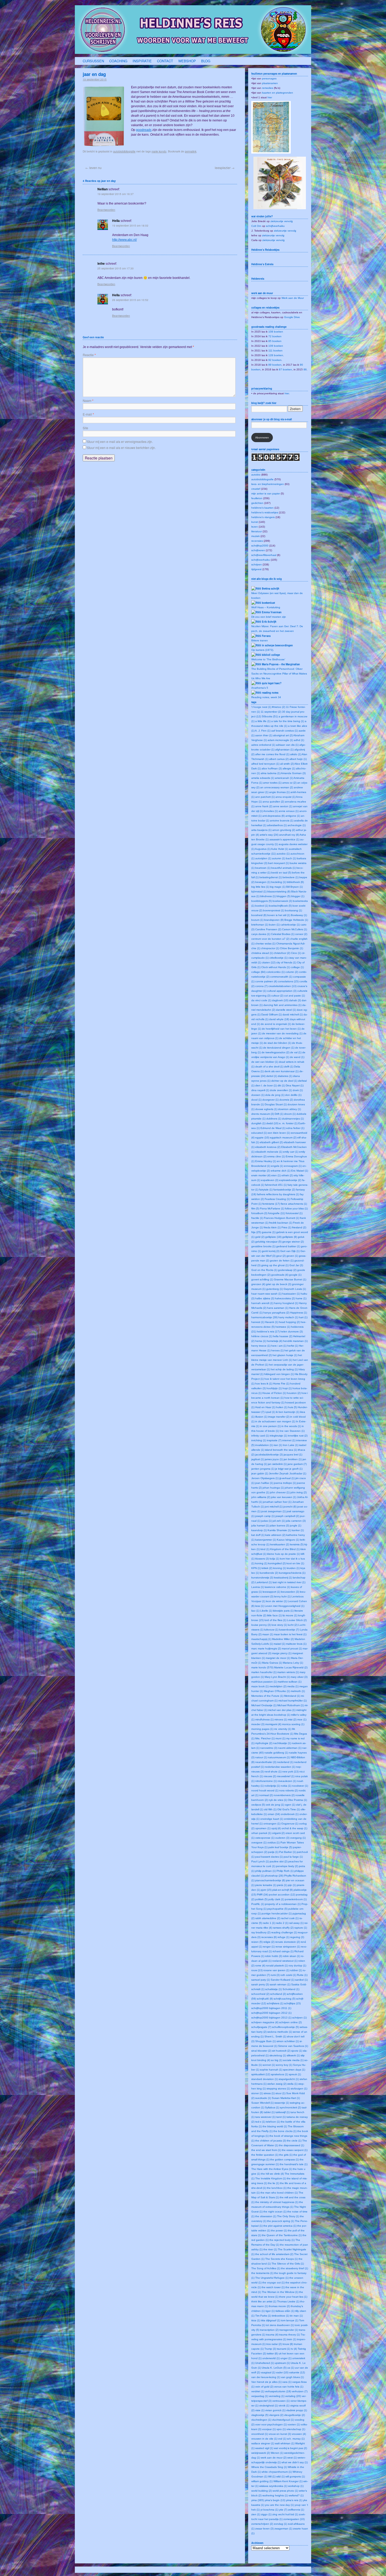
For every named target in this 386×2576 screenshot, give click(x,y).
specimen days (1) (294, 2070)
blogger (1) (298, 896)
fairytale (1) (266, 1190)
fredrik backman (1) (281, 1223)
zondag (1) (280, 2524)
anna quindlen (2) (273, 802)
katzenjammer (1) (266, 1540)
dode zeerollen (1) (281, 1090)
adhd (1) (299, 740)
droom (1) (290, 1114)
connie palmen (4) (266, 981)
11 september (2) (271, 712)
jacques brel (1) (293, 1455)
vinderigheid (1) (268, 2406)
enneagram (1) (293, 1166)
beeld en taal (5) (281, 873)
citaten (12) (269, 962)
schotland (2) (278, 1994)
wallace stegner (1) (263, 2443)
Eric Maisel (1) (300, 1171)
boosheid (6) (259, 915)
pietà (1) (282, 1885)
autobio (256, 475)
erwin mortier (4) (261, 1175)
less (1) (260, 1606)
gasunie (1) (269, 1232)
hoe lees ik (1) (264, 1384)
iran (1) (278, 1445)
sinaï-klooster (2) (261, 2051)
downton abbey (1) (289, 1109)
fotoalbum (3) (259, 1213)
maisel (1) (279, 1644)
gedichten (257, 503)
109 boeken (276, 346)
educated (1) (259, 1133)
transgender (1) (289, 2330)
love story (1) (279, 1625)
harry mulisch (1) (288, 1317)
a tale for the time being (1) (288, 721)
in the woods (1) (291, 1426)
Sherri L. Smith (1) (275, 2036)
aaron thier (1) (264, 735)
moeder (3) (258, 1724)
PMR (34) (262, 1895)
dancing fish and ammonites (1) (282, 1005)
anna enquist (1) (285, 797)
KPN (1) (256, 1568)
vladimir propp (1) (297, 2410)
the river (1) (270, 2249)
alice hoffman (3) (272, 768)
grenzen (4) (258, 1284)
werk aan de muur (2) (274, 2458)
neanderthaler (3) (266, 1762)
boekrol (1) (262, 906)
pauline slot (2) (279, 1861)
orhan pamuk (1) (261, 1833)
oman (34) (274, 1814)
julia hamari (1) (260, 1525)
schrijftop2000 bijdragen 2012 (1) (271, 2013)
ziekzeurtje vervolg (282, 221)
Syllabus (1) (272, 2107)
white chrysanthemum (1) (277, 2472)
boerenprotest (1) (274, 910)
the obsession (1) (266, 2216)
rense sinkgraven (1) (288, 1947)
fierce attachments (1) (294, 1204)
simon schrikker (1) (288, 2041)
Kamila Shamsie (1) (279, 1530)
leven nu (93, 168)
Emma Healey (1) (266, 1161)
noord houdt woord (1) (265, 1790)
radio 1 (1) (269, 1923)
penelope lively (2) (287, 1866)
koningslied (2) (277, 1563)
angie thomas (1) (279, 792)
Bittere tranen (260, 640)
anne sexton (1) (283, 806)
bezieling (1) (279, 882)
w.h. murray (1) (296, 2439)
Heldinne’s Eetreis (262, 264)
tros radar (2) (274, 2344)
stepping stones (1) (278, 2089)
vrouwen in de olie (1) (264, 2439)
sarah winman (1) (280, 1984)
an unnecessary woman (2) (277, 787)
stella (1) (292, 2084)
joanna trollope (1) (285, 1483)
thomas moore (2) (279, 2306)
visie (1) (260, 2410)
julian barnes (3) (279, 1525)
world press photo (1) (285, 2491)
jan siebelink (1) (277, 1464)
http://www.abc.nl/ (124, 240)
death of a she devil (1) (269, 1067)
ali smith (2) (287, 764)
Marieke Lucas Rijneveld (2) (291, 1667)
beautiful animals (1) (283, 868)
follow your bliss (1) (296, 1208)
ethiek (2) (287, 1175)
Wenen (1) (277, 2453)
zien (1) (256, 2514)
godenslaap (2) (287, 1270)
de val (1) (296, 1052)
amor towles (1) (272, 783)
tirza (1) (256, 2320)
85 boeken (275, 341)
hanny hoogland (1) (286, 1303)
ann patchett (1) (265, 797)
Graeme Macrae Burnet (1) (290, 1279)
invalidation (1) (264, 1445)
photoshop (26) (274, 1876)
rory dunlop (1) (297, 1966)
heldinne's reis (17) (268, 1332)
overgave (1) (259, 1842)
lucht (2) (293, 1625)
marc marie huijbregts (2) (266, 1649)
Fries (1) (286, 1227)
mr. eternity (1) (283, 1729)
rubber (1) (296, 1970)
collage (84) (258, 972)
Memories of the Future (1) (267, 1696)
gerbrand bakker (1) (288, 1246)
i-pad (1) (270, 1412)
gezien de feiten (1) (282, 1261)
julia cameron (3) (296, 1521)
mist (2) (292, 1719)
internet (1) (289, 1440)
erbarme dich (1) (281, 1171)
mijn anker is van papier (266, 494)
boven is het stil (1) (279, 915)
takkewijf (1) (283, 2112)
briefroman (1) (260, 925)
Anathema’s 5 (260, 688)
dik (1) (281, 1085)
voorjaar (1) (269, 2429)
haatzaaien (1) (291, 1294)
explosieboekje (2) (290, 1180)
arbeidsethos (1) (277, 825)
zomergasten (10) (294, 2519)
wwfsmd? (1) (296, 2495)
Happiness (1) (299, 1313)
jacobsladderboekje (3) (269, 1455)
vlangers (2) (276, 2415)
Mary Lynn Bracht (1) (277, 1677)
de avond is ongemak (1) (276, 1024)
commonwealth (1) (281, 977)
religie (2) (269, 1942)
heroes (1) (277, 1350)
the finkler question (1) (265, 2155)
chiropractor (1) (270, 948)
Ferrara (266, 636)
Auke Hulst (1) (280, 849)
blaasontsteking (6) (279, 891)
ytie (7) (283, 2510)
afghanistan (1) (284, 750)
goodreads (144, 130)
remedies (268, 88)
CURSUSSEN (93, 61)
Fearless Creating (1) (277, 1199)
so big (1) (277, 2060)
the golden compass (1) (285, 2160)
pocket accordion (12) (282, 1895)
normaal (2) (266, 1795)
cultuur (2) (277, 996)
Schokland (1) (291, 1989)
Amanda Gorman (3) (293, 773)
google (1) (295, 1275)
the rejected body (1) (282, 2240)
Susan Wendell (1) (262, 2103)
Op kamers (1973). (263, 650)
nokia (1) (286, 1786)
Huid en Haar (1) (265, 1407)
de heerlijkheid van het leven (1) (281, 1029)
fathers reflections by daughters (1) (278, 1194)
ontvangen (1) (272, 1824)
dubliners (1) (274, 1119)
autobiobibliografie (124, 151)
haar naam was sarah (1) (266, 1294)
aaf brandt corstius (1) (285, 731)
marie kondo (159, 151)
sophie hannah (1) (271, 2070)
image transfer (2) (279, 1417)
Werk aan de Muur (293, 298)
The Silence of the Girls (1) (288, 2264)
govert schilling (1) (262, 1279)
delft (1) (289, 1067)
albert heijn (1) (298, 759)
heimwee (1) (283, 1327)
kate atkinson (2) (275, 1535)
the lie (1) (273, 2183)
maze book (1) (260, 1686)
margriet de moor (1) (278, 1658)
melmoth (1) (298, 1691)
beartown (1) (263, 868)
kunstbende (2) (269, 1573)
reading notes (270, 693)
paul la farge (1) (293, 1857)
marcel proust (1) (292, 1649)
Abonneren (262, 438)
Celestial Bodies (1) (283, 934)
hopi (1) (287, 1388)
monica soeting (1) (293, 1724)
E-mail (88, 414)
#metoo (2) (279, 707)
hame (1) (301, 1298)
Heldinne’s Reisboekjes (265, 250)
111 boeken (275, 351)
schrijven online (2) (290, 2022)
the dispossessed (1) (291, 2145)
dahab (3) (295, 1000)
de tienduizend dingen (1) (279, 1048)
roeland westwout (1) (285, 1961)
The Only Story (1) (288, 2216)
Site (85, 428)
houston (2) (294, 1393)
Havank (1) (272, 1322)
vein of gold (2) (264, 2387)
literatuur (257, 531)
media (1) (293, 1686)
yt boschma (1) (269, 2510)
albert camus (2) (279, 759)
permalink (191, 151)
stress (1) (269, 2093)
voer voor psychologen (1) (271, 2424)
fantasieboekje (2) (284, 1190)
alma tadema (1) (271, 773)
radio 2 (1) (282, 1923)
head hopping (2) (289, 1322)
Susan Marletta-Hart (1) (286, 2098)
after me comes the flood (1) (272, 754)
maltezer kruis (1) (296, 1644)
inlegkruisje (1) (278, 1436)
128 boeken (276, 355)
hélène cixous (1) (262, 1336)
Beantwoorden (106, 210)
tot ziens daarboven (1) (280, 2325)
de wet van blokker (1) (265, 1062)
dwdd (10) (272, 1123)
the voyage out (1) (273, 2283)
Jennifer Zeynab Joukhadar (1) (288, 1473)
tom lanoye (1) (290, 2320)
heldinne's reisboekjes (265, 512)
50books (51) (270, 716)
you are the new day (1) (279, 2505)
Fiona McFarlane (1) (272, 1208)
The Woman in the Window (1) (280, 2292)
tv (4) (294, 2349)
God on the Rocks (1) (264, 1270)
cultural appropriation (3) (282, 991)
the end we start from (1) (266, 2150)
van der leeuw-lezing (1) (266, 2377)
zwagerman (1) (283, 2529)
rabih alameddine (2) (268, 1918)
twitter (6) (272, 2353)
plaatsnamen (270, 83)
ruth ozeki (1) (288, 1975)
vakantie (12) (297, 2372)
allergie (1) (289, 768)
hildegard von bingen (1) (279, 1374)
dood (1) (256, 1100)
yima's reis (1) (294, 2500)
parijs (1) (273, 1852)
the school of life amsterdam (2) (274, 2254)
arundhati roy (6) (289, 835)
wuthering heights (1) (275, 2495)
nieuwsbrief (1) (286, 1776)
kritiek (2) (267, 1568)
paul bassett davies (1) (269, 1857)
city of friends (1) (286, 962)
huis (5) (293, 1407)
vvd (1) (282, 2439)
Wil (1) (272, 2477)
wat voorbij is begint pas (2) (290, 2448)
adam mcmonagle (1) (280, 740)
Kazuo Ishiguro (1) (288, 1540)
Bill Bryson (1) (294, 887)
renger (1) (269, 1947)
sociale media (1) (293, 2060)
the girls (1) (286, 2155)
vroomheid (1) (260, 2434)
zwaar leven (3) (264, 2529)
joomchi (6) (290, 1507)
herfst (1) (293, 1346)
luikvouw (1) (271, 1630)
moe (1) (302, 1719)
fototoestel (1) (294, 1213)
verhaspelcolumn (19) (278, 2391)
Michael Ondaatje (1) (264, 1705)
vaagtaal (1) (268, 2372)
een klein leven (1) (279, 1133)
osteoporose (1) (265, 1838)
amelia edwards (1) (263, 778)
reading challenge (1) (284, 1932)
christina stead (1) (262, 953)
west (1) (292, 2458)
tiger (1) (270, 2311)
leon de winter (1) (277, 1601)
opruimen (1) (263, 1828)
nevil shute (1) (273, 1772)
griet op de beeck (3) (279, 1284)
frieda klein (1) (272, 1227)
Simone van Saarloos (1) (293, 2046)
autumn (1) (279, 858)
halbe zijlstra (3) (265, 1298)
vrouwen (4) (299, 2434)
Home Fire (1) (281, 1384)
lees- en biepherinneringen (268, 484)
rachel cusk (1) (290, 1918)
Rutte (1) (302, 1975)
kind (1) (265, 1549)
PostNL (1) (258, 1904)
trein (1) (292, 2339)
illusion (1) (261, 1417)
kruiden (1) (293, 1568)
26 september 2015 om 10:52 (130, 300)
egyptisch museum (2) (283, 1138)
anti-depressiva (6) (273, 816)
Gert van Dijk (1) (290, 1251)
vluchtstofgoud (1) (283, 2420)
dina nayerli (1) (260, 1090)
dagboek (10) (280, 1000)
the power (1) (279, 2230)
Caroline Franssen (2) (268, 929)
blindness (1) (268, 896)
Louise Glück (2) (297, 1620)
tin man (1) (296, 2316)
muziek (255, 536)
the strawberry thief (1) (294, 2268)
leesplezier (225, 168)
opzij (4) (276, 1828)
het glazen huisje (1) (285, 1355)
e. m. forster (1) (288, 1123)
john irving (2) (299, 1492)
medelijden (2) (278, 1686)
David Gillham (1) (272, 1014)
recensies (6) (269, 1937)
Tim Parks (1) (263, 2316)
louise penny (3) (261, 1625)
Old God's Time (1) (289, 1809)
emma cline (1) (276, 1156)
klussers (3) (262, 1559)
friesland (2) (299, 1227)
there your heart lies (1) (293, 2297)
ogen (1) (290, 1805)
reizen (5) (257, 1942)
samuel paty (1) (261, 1980)
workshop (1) (296, 2486)
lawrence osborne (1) (277, 1587)
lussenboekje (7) (289, 1630)
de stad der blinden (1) (277, 1043)
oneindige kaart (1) (272, 1819)
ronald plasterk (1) (277, 1966)
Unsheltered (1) (265, 2363)
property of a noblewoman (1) (283, 1904)
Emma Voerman (272, 612)
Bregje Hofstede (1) (296, 920)
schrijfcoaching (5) (285, 1999)
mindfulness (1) (264, 1719)
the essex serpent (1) (295, 2150)
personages (269, 78)
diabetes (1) (285, 1076)
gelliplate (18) (273, 1237)
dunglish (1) (258, 1123)
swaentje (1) (282, 2103)
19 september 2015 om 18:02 (130, 226)
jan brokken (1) (293, 1459)
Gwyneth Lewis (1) (295, 1289)
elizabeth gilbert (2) (271, 1142)
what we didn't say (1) (295, 2462)
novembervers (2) (284, 1795)
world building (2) (262, 2491)
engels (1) (277, 1166)
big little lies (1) (260, 887)
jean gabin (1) (260, 1473)
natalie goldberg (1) (276, 1753)
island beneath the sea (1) (281, 1450)
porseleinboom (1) (296, 1899)
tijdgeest (256, 569)
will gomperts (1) (295, 2477)
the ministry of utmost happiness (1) (277, 2202)
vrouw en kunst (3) (280, 2434)
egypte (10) (262, 1138)
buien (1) (274, 925)
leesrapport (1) (271, 1592)
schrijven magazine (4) (265, 2022)
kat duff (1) (258, 1535)
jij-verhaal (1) (287, 1478)
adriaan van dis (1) (287, 745)
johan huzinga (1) (273, 1488)
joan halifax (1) (264, 1483)
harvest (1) (258, 1322)
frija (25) (256, 1232)
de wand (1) (297, 1057)
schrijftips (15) (292, 2003)
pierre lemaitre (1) (266, 1885)
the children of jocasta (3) (271, 2141)
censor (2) (301, 934)
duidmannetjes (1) (293, 1119)
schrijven (257, 564)
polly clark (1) (276, 1899)
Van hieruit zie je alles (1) (266, 2382)
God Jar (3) (296, 1265)
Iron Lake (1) (291, 1445)
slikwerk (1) (293, 2055)
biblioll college (271, 655)
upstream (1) (282, 2363)
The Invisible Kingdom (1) (271, 2178)
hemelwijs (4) (275, 1341)
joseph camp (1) (265, 1516)
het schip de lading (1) (284, 1369)
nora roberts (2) (288, 1790)
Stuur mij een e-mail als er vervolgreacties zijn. (120, 441)
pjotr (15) (266, 1890)
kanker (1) (298, 1530)
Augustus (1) (263, 849)
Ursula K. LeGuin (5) (274, 2368)
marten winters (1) (288, 1672)
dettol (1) (272, 1076)
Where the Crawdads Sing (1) (269, 2467)
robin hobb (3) (273, 1956)
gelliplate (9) (290, 1237)
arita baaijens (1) (261, 830)
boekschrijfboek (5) (280, 906)
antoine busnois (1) (282, 821)
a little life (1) (263, 721)
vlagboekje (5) (260, 2415)
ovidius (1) (273, 1842)
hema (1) (261, 1341)
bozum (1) (257, 920)
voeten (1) (294, 2424)
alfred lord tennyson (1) (265, 764)
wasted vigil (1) (264, 2448)
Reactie (89, 355)
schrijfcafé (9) (265, 1999)
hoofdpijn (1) (274, 1388)
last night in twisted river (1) (289, 1582)
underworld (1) (271, 2358)
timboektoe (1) (280, 2316)
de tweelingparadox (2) (275, 1052)
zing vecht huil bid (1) (285, 2514)
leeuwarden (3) (290, 1592)
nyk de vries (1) (278, 1800)
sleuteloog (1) (278, 2055)
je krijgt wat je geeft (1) (289, 1469)
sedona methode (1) (280, 2032)
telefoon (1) (273, 2122)
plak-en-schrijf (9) (283, 1890)
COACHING (118, 61)
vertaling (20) (293, 2396)
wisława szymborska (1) (273, 2486)
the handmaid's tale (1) (294, 2164)
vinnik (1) (284, 2406)
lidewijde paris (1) (283, 1611)
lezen (255, 527)
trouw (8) (288, 2344)
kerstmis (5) (297, 1544)
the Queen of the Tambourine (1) (282, 2235)
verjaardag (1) (260, 2396)
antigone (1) (293, 816)
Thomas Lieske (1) (288, 2301)
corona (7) (261, 986)
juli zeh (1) (279, 1521)
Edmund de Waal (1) (273, 1128)
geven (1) (292, 1256)
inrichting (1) (259, 1440)
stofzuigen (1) (299, 2089)
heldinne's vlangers (263, 517)
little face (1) (274, 1615)
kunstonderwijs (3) (262, 1578)
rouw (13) (257, 1970)
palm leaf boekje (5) (280, 1847)
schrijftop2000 (260, 546)
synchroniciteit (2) (290, 2107)
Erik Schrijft (269, 622)
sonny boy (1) (284, 2065)
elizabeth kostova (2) (268, 1147)
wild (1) (280, 2477)
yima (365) (258, 2500)
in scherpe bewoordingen (277, 645)
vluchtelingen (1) (261, 2420)
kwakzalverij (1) (283, 1578)
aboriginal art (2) (283, 735)
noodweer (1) (300, 1786)
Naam (88, 400)
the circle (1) (294, 2141)
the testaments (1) (262, 2273)
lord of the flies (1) (275, 1620)
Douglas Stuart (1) (276, 1104)
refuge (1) (283, 1937)
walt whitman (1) (285, 2443)
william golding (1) (262, 2481)
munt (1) (280, 1738)
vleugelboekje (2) (294, 2415)
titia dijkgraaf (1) (271, 2320)
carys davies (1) (261, 934)
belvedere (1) (291, 877)
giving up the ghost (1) (275, 1265)
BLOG (206, 61)
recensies (257, 541)
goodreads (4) (280, 1275)
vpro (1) (281, 2429)
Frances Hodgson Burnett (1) (281, 1218)
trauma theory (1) (289, 2335)
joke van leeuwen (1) (284, 1497)
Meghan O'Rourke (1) (277, 1691)
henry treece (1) (261, 1346)
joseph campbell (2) (287, 1516)
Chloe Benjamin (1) (291, 948)
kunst (255, 522)
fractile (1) (257, 1218)
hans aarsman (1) (278, 1308)
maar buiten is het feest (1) (290, 1634)
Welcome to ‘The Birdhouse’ (268, 659)
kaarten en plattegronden (278, 93)
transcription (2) (269, 2330)
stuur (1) (280, 2093)
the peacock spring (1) (281, 2221)
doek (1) (298, 1090)
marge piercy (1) (282, 1653)
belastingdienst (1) (271, 877)
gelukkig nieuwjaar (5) (268, 1242)
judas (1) (267, 1521)
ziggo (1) (266, 2514)
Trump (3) (270, 2349)
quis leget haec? (272, 683)
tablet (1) (269, 2112)
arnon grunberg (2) (284, 830)
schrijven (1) (299, 2018)
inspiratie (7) (274, 1440)
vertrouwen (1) (281, 2401)
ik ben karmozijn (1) (288, 1412)
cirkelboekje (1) (278, 958)
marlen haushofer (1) (264, 1672)
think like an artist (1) (264, 2301)
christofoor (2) (282, 953)
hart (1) (303, 1317)
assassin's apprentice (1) (284, 839)
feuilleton (257, 498)
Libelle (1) (266, 1611)
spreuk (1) (295, 2074)
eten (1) (276, 1175)
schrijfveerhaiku (275, 226)
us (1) (291, 2368)
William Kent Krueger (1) (288, 2481)
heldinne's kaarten (262, 508)
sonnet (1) (269, 2065)
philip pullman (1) (265, 1871)
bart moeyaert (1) (278, 863)
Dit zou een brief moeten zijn (269, 617)
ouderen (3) (282, 1838)
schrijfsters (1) (275, 2003)
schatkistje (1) (273, 1989)
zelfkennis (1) (296, 2510)
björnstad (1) (259, 891)
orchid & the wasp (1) (294, 1828)
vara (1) (287, 2382)
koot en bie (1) (295, 1563)
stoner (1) (257, 2093)
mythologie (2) (264, 1743)
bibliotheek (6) (295, 882)
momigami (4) (273, 1724)
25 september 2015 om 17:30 (116, 268)
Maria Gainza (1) (272, 1663)
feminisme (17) (271, 1204)
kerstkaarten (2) (280, 1544)
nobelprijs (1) (272, 1786)
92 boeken (275, 360)
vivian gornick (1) (275, 2410)
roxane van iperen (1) (276, 1970)
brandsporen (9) (274, 920)
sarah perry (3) (260, 1984)
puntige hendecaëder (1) (277, 1913)
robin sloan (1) (291, 1956)
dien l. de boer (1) (266, 1085)
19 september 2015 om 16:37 (116, 194)
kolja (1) (274, 1559)
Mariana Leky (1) (293, 1663)
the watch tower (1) (273, 2287)
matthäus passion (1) (264, 1682)
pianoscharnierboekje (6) (270, 1880)
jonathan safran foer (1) (277, 1502)
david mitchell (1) (293, 1014)
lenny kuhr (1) (282, 1596)
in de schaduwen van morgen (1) (275, 1421)
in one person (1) (270, 1426)
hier (270, 97)
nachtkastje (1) (282, 1743)
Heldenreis (258, 279)
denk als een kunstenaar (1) (281, 1071)
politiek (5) (261, 1899)
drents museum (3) (263, 1114)
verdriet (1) (258, 2391)
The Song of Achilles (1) (266, 2268)
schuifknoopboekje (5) (285, 2027)
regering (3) (297, 1937)
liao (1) (255, 1611)
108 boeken (276, 332)
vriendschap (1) (296, 2429)
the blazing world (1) (275, 2126)
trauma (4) (272, 2335)
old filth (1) (270, 1809)
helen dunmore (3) (292, 1332)
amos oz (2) (289, 783)
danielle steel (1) (286, 1010)
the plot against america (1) (280, 2226)
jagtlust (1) (258, 1459)
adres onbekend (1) (263, 745)
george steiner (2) (293, 1242)
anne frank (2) (264, 806)
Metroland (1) (292, 1696)
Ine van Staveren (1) (292, 1431)
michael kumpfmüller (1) (293, 1701)
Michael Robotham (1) (291, 1705)
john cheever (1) (280, 1492)
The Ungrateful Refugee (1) (272, 2278)
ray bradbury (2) (261, 1932)
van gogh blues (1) (292, 2377)
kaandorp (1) (259, 1530)
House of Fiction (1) (274, 1393)
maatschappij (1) (261, 1639)
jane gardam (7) (297, 1464)
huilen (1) (282, 1407)
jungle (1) (296, 1525)
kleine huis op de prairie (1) (283, 1554)
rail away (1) (296, 1923)
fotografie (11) (277, 1213)
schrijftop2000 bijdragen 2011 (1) (271, 2008)
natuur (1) (261, 1757)
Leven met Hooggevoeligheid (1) (285, 1606)
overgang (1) (298, 1838)
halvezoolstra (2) (285, 1298)
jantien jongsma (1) (263, 1469)
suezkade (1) (263, 2098)
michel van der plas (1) (282, 1710)
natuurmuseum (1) (279, 1757)
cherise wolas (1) (265, 944)
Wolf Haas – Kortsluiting (266, 607)
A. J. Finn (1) (263, 731)
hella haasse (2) (283, 1336)
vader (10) (282, 2372)
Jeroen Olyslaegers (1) (265, 1478)
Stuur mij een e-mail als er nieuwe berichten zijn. (121, 448)
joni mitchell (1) (274, 1507)
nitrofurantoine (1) (266, 1781)
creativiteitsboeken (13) (282, 986)
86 (305, 369)
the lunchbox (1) (277, 2188)
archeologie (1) (297, 825)
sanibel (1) (301, 1980)
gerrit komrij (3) (271, 1251)
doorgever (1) (270, 1100)
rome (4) (260, 1966)
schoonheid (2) (260, 1994)
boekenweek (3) (282, 901)
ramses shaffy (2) (283, 1928)
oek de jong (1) (275, 1805)
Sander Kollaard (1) (283, 1980)
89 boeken (275, 365)
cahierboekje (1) (290, 925)
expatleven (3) (270, 1180)
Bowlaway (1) (299, 915)
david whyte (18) (279, 1019)
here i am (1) (279, 1346)
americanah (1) (284, 778)
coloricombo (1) (275, 972)
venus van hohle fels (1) (289, 2387)
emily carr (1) (291, 1152)
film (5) (255, 1208)
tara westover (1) (265, 2117)
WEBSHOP (187, 61)
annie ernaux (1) (289, 811)
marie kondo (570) (262, 1667)
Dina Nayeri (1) (295, 1085)
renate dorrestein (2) (288, 1942)
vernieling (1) (277, 2396)
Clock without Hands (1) (276, 967)
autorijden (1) (263, 858)
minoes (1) (281, 1719)
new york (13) (290, 1772)
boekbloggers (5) (262, 901)
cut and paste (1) (294, 996)
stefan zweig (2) (277, 2084)
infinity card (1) (260, 1436)
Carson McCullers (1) (294, 929)
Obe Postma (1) (297, 1800)
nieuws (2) (270, 1776)
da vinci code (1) (261, 1000)
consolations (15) (288, 981)
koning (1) (261, 1563)
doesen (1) (258, 1095)
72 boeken (275, 336)
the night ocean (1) (275, 2212)
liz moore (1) (290, 1615)
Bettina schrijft (270, 589)
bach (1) (291, 858)
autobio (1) (283, 854)
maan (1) (268, 1634)
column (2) (292, 972)
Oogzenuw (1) (290, 1824)
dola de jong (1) (275, 1095)
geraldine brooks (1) (263, 1246)
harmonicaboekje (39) (264, 1317)
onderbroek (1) (290, 1814)
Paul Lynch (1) (260, 1861)
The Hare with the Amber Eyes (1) (272, 2169)
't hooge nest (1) (261, 707)
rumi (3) (275, 1975)
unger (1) (286, 2358)
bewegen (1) (263, 882)
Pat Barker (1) (288, 1852)
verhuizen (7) (300, 2391)
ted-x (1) (260, 2122)
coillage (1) (297, 967)
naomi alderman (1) (290, 1748)
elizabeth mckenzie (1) (269, 1152)
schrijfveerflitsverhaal (264, 555)
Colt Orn (256, 226)
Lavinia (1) (258, 1587)
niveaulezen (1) (287, 1781)
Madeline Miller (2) (283, 1639)
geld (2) (260, 1237)
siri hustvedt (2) (281, 2051)
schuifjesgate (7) (261, 2027)
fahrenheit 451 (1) (276, 1185)
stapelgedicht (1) (289, 2079)
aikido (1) (296, 754)
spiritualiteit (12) (261, 2074)
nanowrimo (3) (269, 1748)
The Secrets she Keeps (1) (281, 2259)
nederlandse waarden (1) (280, 1767)
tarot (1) (281, 2117)
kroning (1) (280, 1568)
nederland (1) (285, 1762)
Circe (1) (296, 953)
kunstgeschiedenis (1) (292, 1573)
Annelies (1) (271, 811)
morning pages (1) (262, 1729)
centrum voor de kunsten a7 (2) (270, 939)
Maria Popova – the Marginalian (281, 664)
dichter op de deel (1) (284, 1081)
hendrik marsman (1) (295, 1341)
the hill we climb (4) (272, 2174)
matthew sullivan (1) (289, 1682)
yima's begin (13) (275, 2500)
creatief (256, 489)
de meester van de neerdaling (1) (282, 1033)
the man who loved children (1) (279, 2193)
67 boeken (285, 369)
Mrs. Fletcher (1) (265, 1738)
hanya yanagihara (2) (276, 1313)
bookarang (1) (293, 910)
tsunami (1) (283, 2349)
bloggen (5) (283, 896)
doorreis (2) (286, 1100)
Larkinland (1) (264, 1582)
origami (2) (278, 1833)
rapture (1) (301, 1928)
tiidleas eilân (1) (285, 2311)
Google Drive (292, 317)
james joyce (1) (274, 1459)
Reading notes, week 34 (266, 697)
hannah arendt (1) (262, 1303)
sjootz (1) (297, 2051)
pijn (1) (292, 1885)
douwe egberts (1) (266, 1109)
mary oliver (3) (299, 1677)
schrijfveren (258, 550)
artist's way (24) (269, 835)
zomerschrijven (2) (262, 2524)
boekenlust (268, 603)
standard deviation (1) (265, 2079)
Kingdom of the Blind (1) (285, 1549)
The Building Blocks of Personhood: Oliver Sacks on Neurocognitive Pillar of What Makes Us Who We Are (279, 674)
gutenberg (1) (275, 1289)
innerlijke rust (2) (298, 1436)
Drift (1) (279, 1114)
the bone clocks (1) (285, 2131)
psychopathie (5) (277, 1909)
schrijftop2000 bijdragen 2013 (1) (271, 2018)
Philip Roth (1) (285, 1871)
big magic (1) (278, 887)
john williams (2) (261, 1497)
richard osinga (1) (283, 1951)
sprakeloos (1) (280, 2074)
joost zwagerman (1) (273, 1511)
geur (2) (281, 1256)
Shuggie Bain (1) (265, 2041)
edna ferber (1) (295, 1128)
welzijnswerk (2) (261, 2453)
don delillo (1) (293, 1095)
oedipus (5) (258, 1805)
